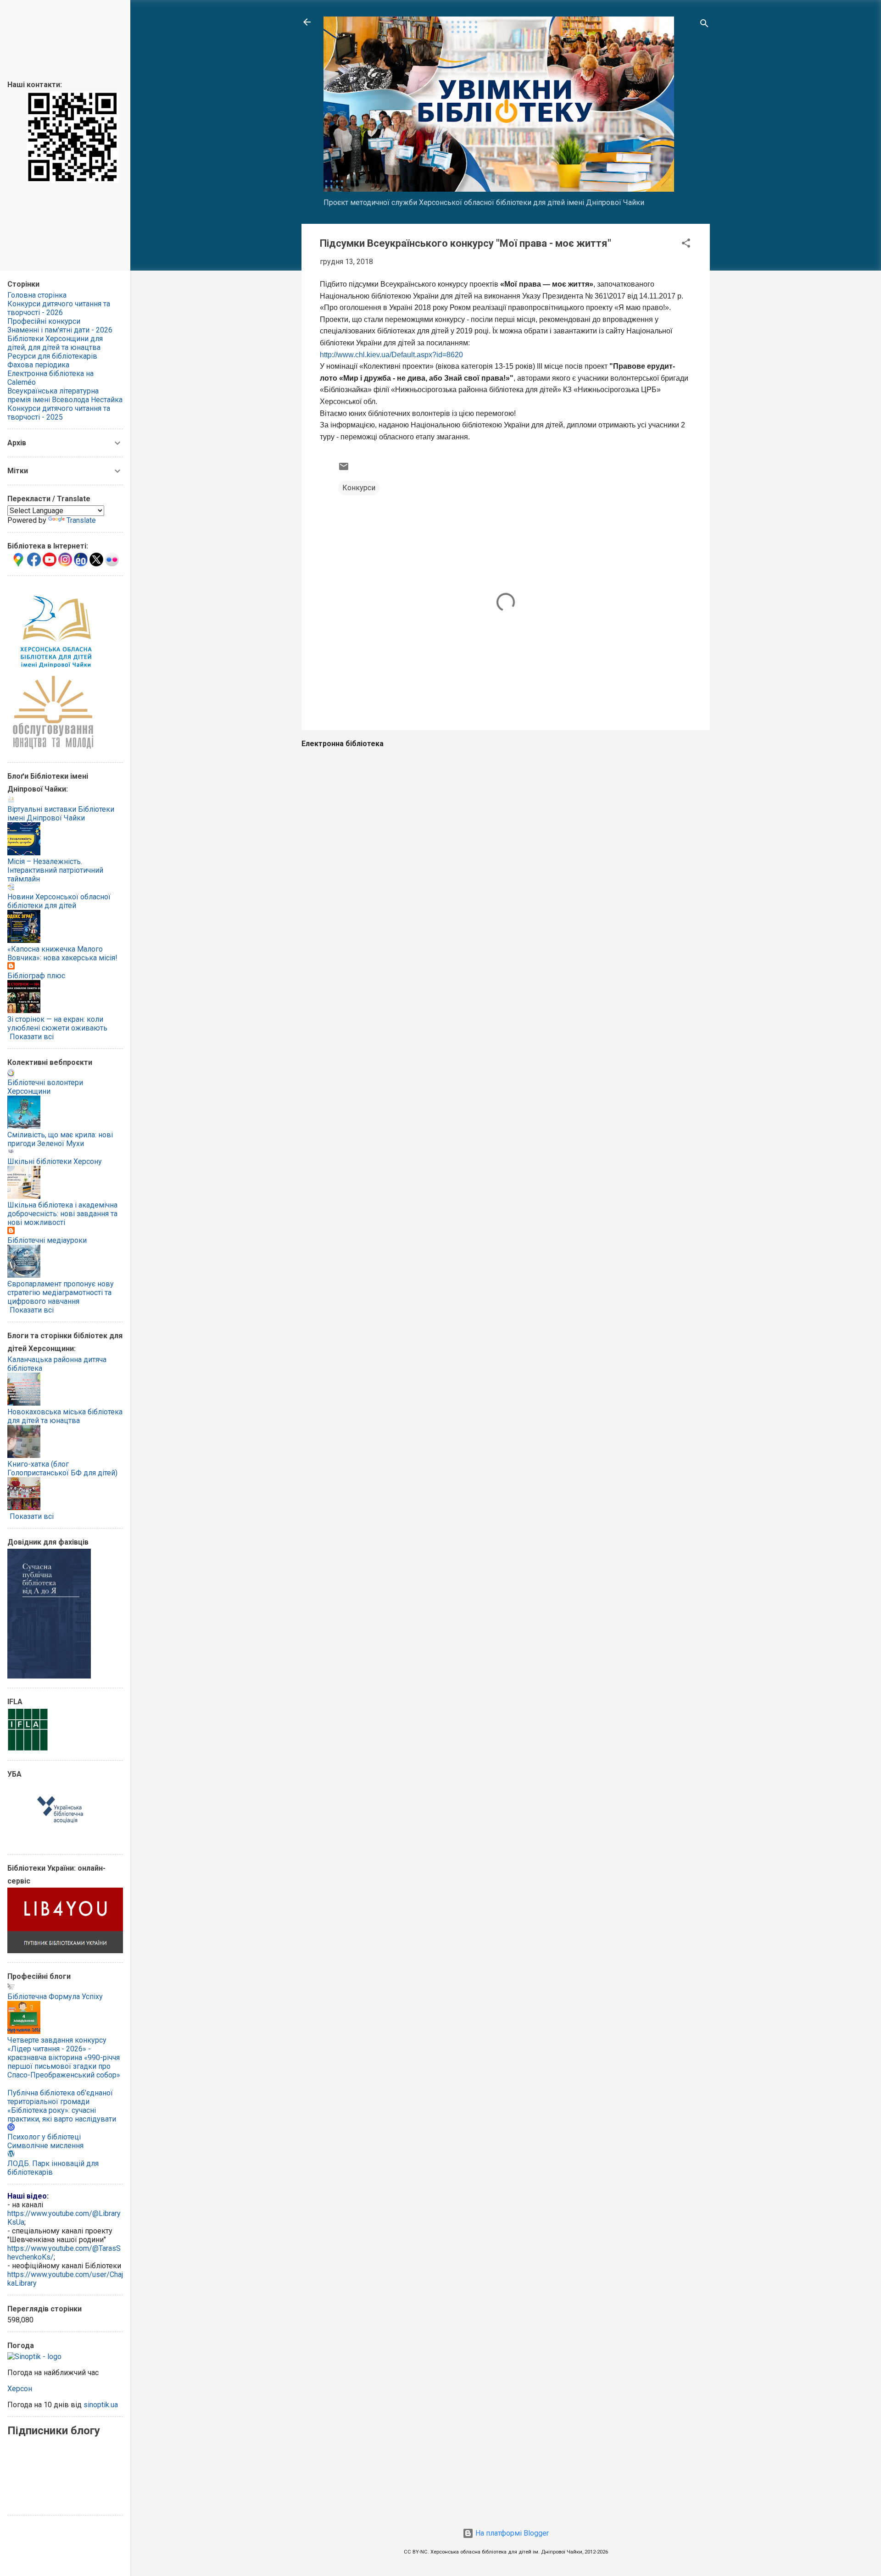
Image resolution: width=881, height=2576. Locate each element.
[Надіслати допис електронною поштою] (344, 469)
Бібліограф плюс (36, 976)
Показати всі (32, 1037)
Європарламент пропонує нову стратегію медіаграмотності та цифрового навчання (61, 1293)
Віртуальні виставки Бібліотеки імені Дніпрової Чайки (61, 814)
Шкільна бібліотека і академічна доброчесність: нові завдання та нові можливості (62, 1214)
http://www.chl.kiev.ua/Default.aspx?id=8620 (391, 355)
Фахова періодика (38, 365)
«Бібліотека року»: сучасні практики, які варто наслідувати (62, 2115)
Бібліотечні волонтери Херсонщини (45, 1087)
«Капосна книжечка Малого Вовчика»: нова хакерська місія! (62, 953)
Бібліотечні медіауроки (47, 1240)
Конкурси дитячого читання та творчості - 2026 (59, 308)
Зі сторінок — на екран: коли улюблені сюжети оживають (57, 1024)
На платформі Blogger (511, 2533)
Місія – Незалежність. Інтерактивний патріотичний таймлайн (55, 870)
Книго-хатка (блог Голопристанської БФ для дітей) (62, 1468)
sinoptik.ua (101, 2405)
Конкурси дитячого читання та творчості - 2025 (59, 413)
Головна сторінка (37, 295)
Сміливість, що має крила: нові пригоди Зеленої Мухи (60, 1139)
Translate (81, 520)
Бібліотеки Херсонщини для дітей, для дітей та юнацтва (55, 343)
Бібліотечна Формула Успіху (55, 1997)
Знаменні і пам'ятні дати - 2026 (60, 330)
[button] (686, 245)
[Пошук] (704, 25)
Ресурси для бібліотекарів (52, 356)
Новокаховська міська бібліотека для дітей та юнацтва (65, 1416)
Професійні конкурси (44, 321)
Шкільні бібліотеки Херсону (55, 1161)
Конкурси (359, 488)
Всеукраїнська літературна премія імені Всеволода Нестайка (65, 395)
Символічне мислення (45, 2146)
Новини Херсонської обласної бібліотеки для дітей (59, 901)
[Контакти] (72, 180)
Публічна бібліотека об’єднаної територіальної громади (60, 2097)
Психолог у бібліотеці (44, 2137)
